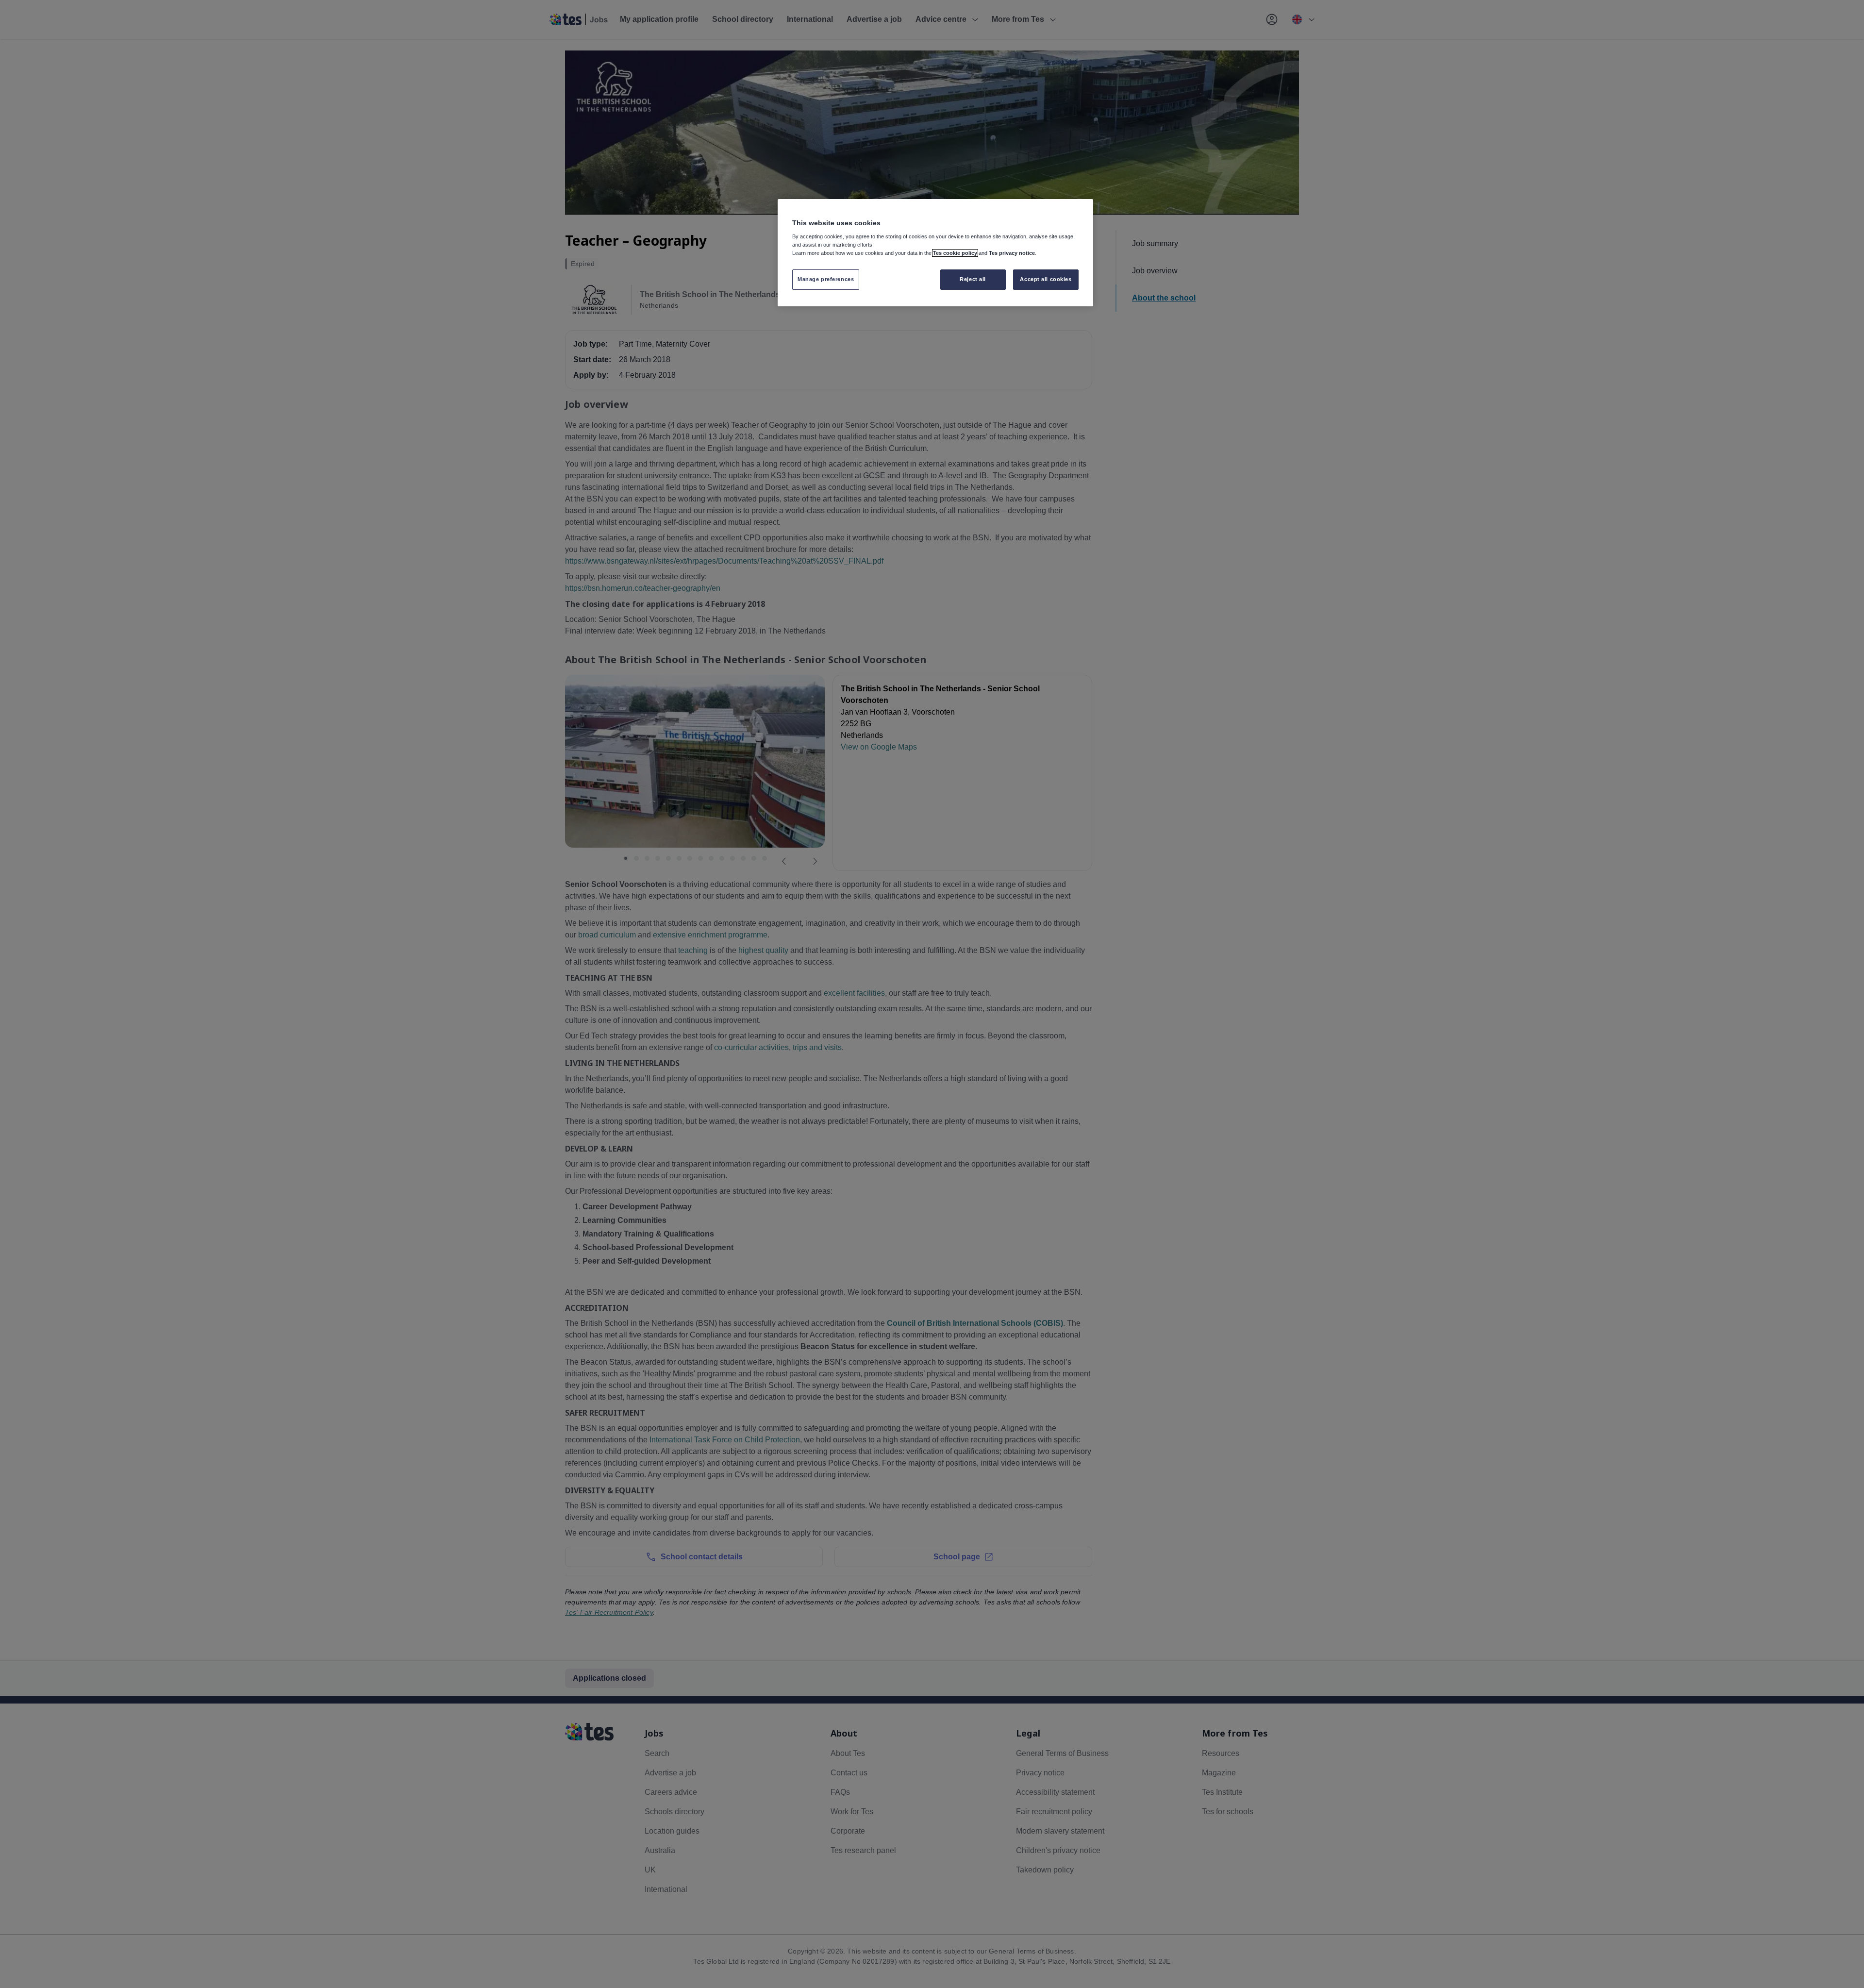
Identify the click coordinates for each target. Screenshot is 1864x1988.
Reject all (973, 279)
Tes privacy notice (1012, 253)
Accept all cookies (1046, 279)
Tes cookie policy (955, 253)
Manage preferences (826, 279)
